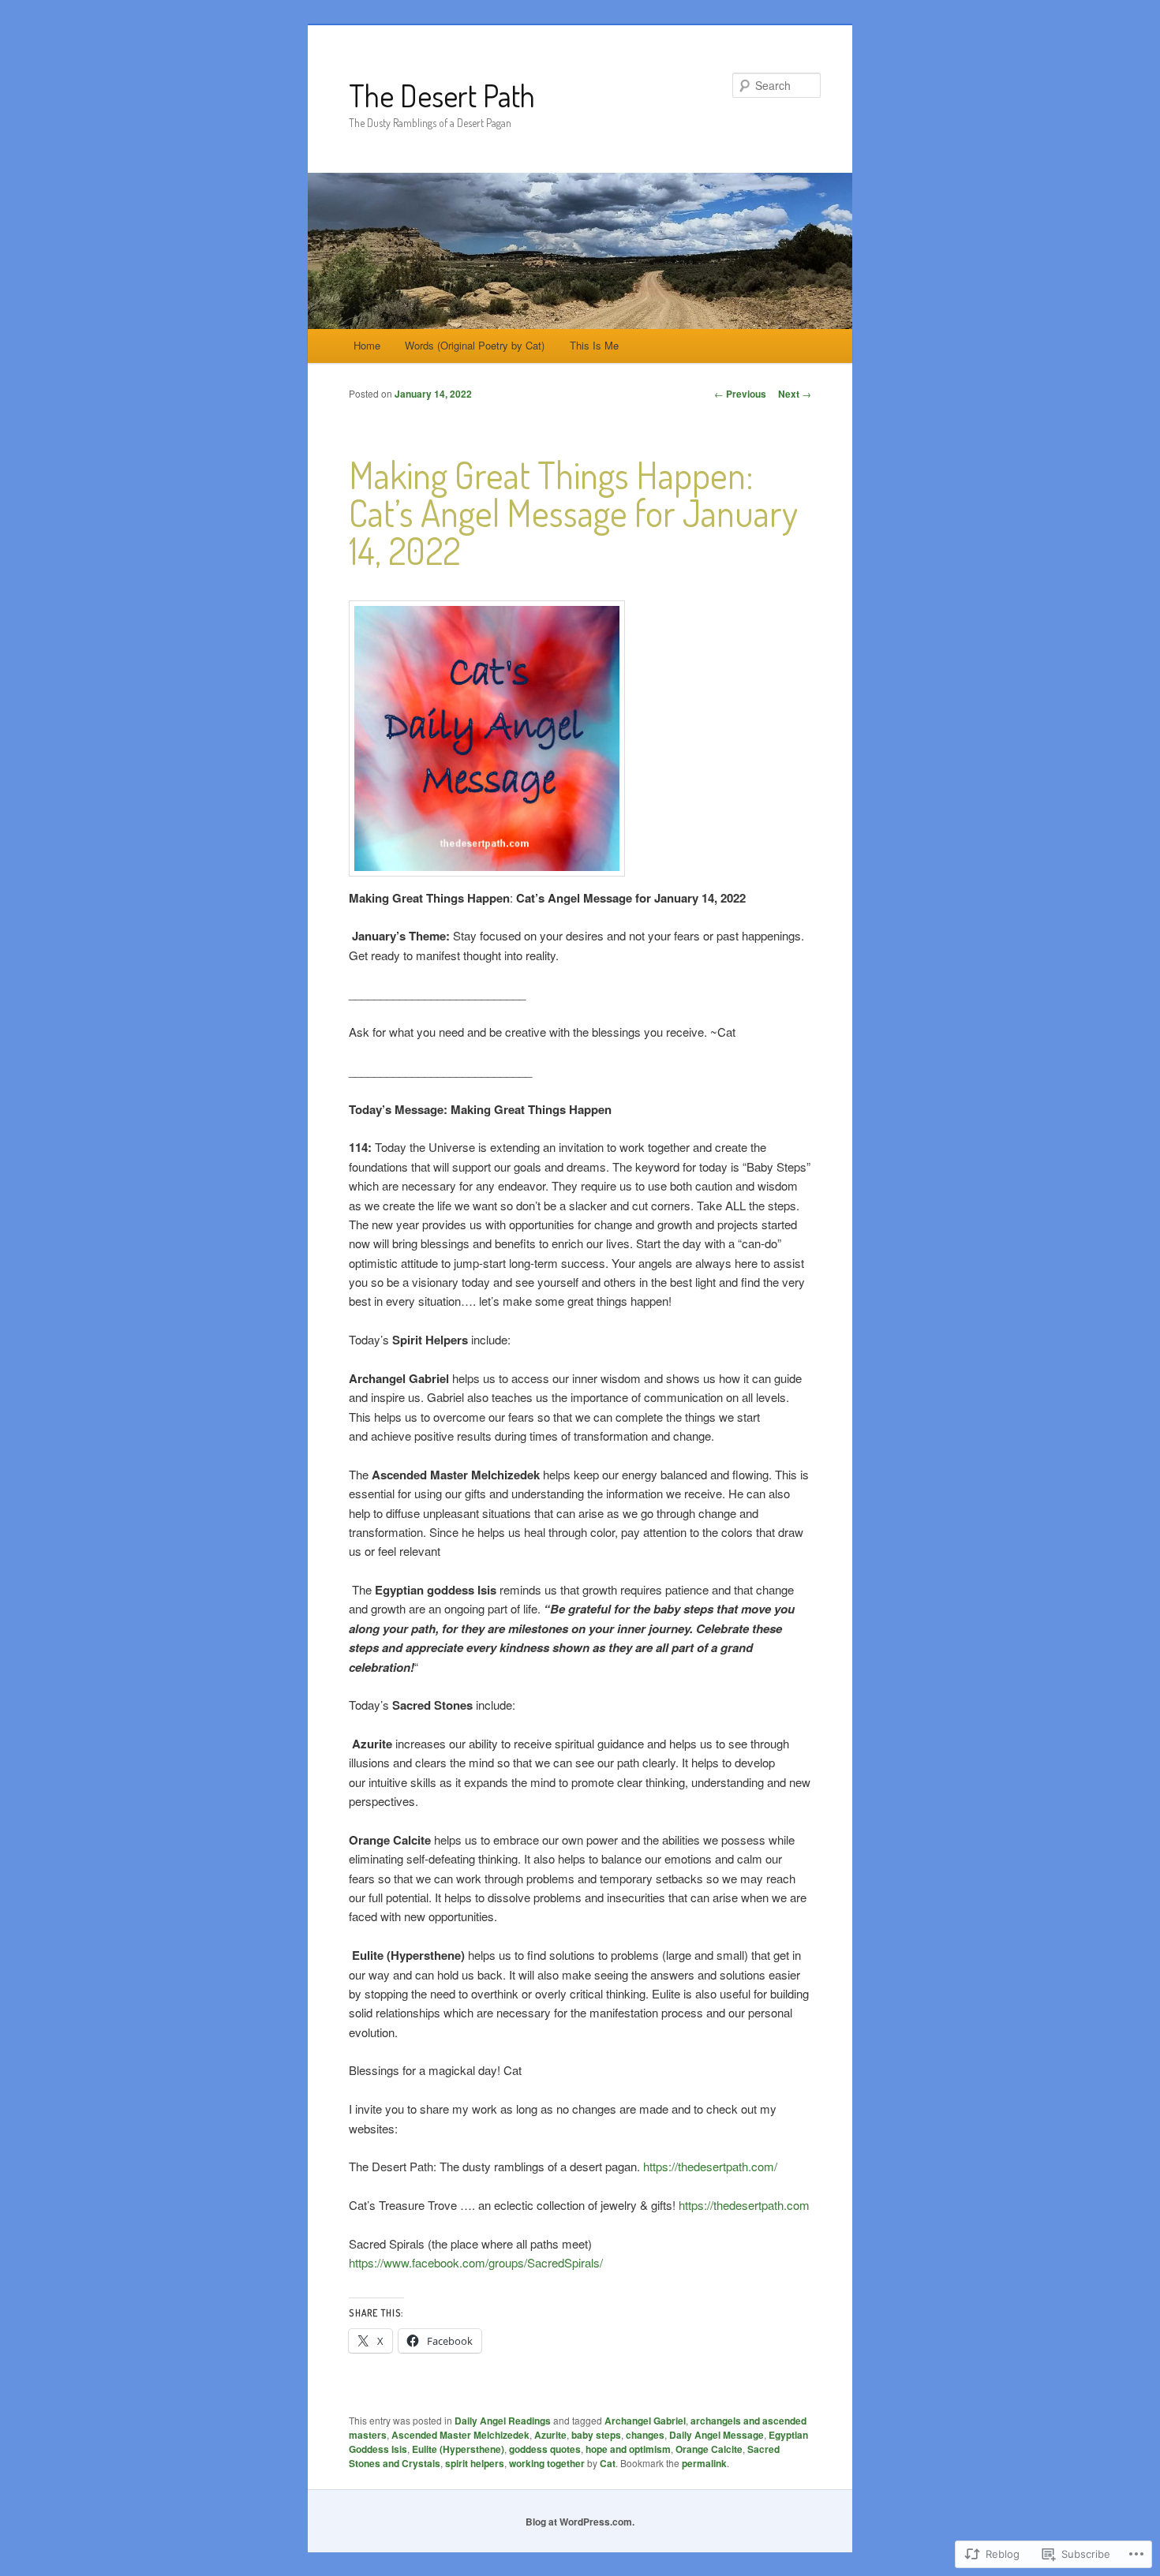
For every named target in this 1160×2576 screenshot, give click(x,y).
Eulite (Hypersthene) (458, 2449)
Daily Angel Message (717, 2435)
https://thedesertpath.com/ (710, 2166)
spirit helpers (475, 2463)
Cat (608, 2463)
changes (645, 2435)
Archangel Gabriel (645, 2421)
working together (547, 2463)
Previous (740, 394)
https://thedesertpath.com (744, 2205)
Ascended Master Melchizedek (460, 2435)
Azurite (550, 2435)
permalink (704, 2463)
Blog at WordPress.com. (580, 2522)
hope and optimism (628, 2449)
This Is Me (594, 345)
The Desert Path (442, 95)
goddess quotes (545, 2449)
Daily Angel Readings (503, 2421)
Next (795, 394)
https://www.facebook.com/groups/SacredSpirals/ (476, 2262)
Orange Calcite (709, 2449)
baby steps (596, 2435)
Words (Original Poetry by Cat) (475, 345)
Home (367, 345)
